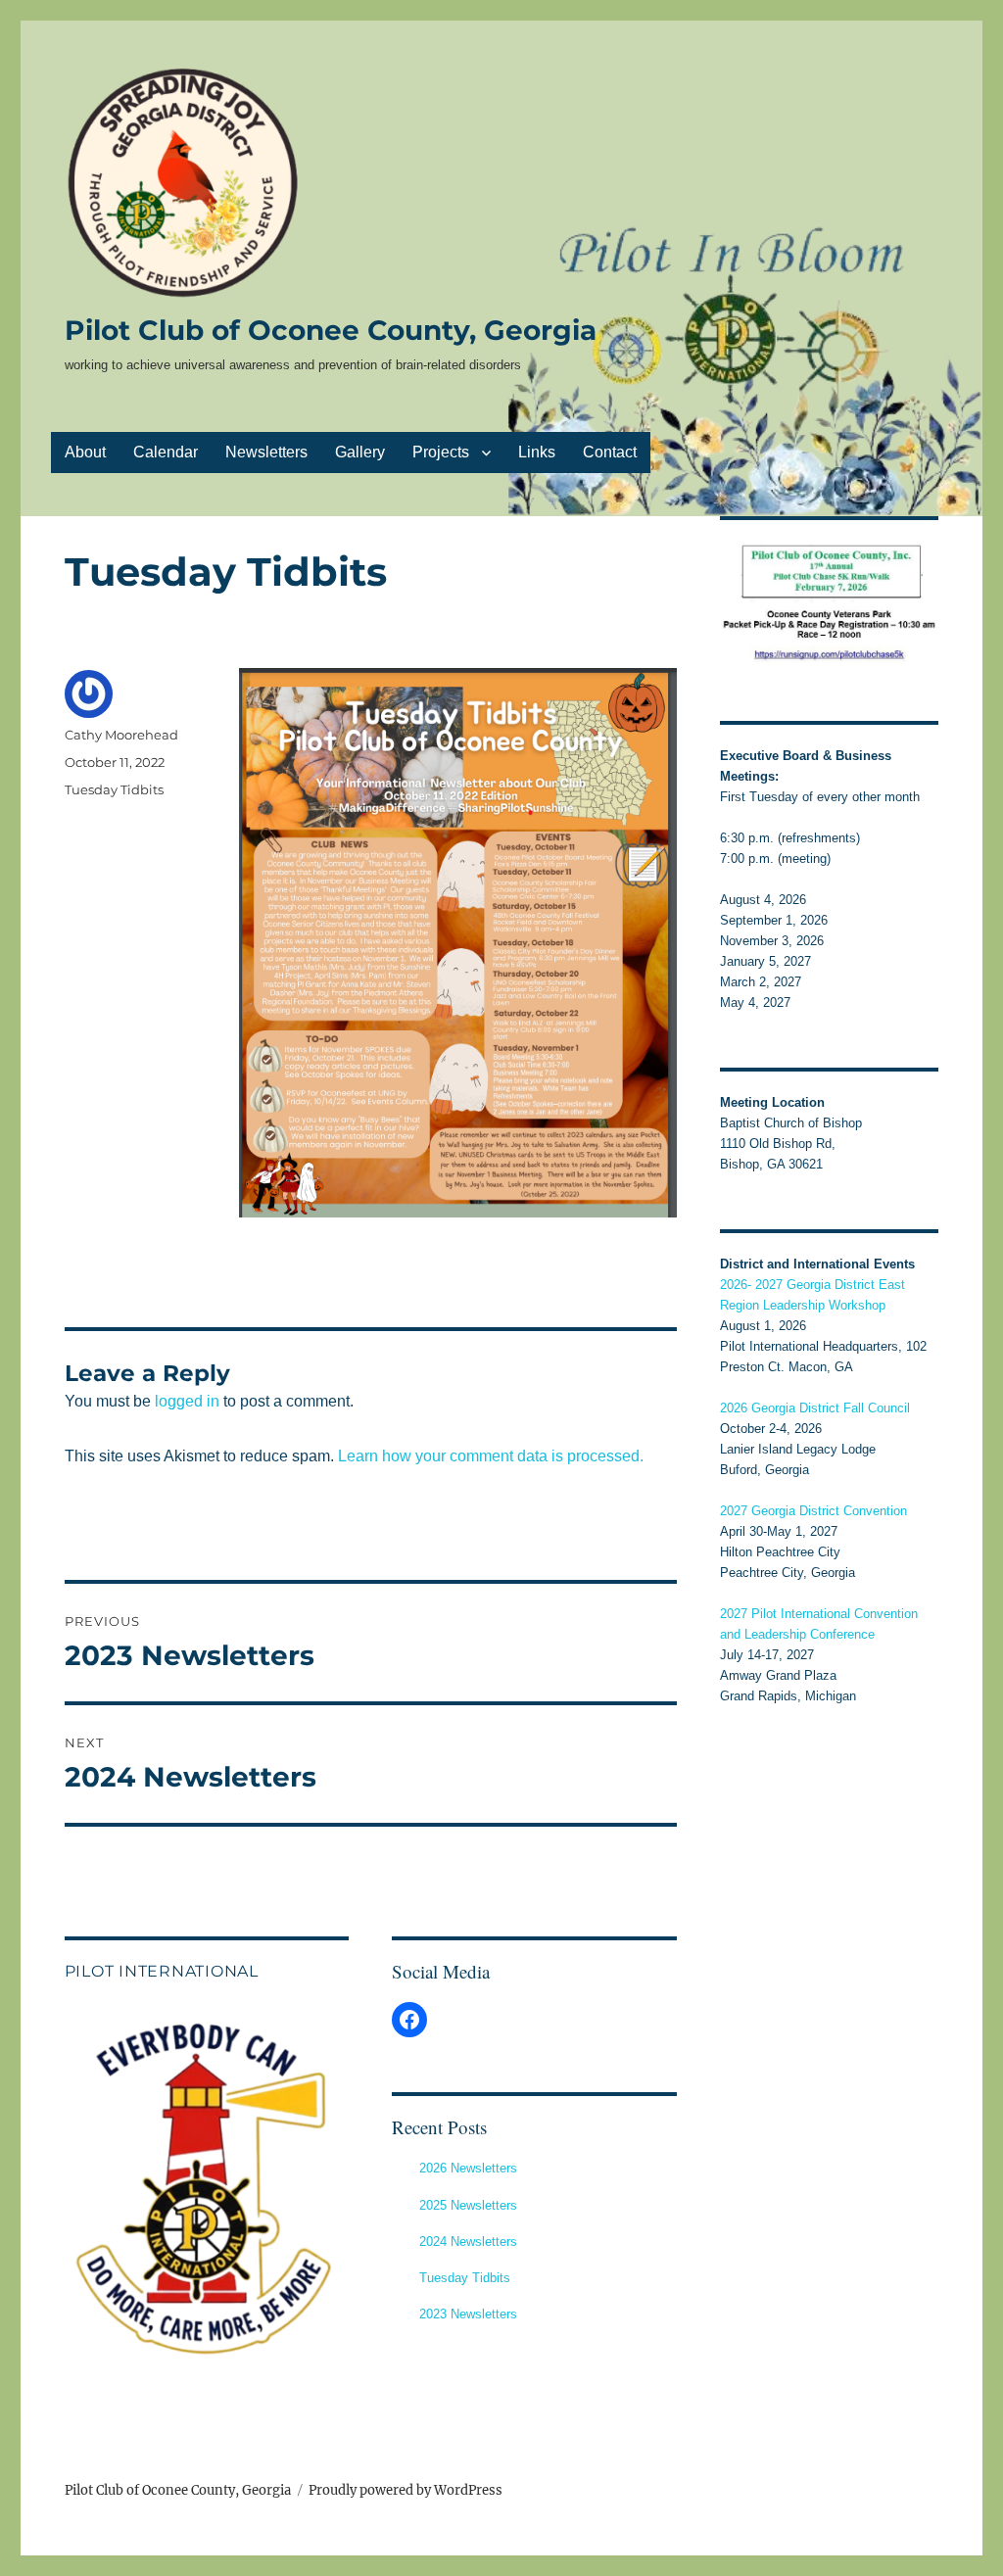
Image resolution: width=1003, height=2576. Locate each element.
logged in (187, 1401)
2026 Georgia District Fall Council (815, 1408)
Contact (610, 452)
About (85, 452)
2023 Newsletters (468, 2314)
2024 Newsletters (468, 2242)
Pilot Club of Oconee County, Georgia (331, 330)
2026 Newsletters (468, 2168)
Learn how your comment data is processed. (491, 1456)
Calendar (166, 452)
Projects (441, 452)
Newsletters (266, 452)
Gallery (360, 452)
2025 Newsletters (468, 2205)
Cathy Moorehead (121, 735)
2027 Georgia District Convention (813, 1511)
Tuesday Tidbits (114, 789)
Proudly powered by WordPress (406, 2490)
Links (537, 452)
